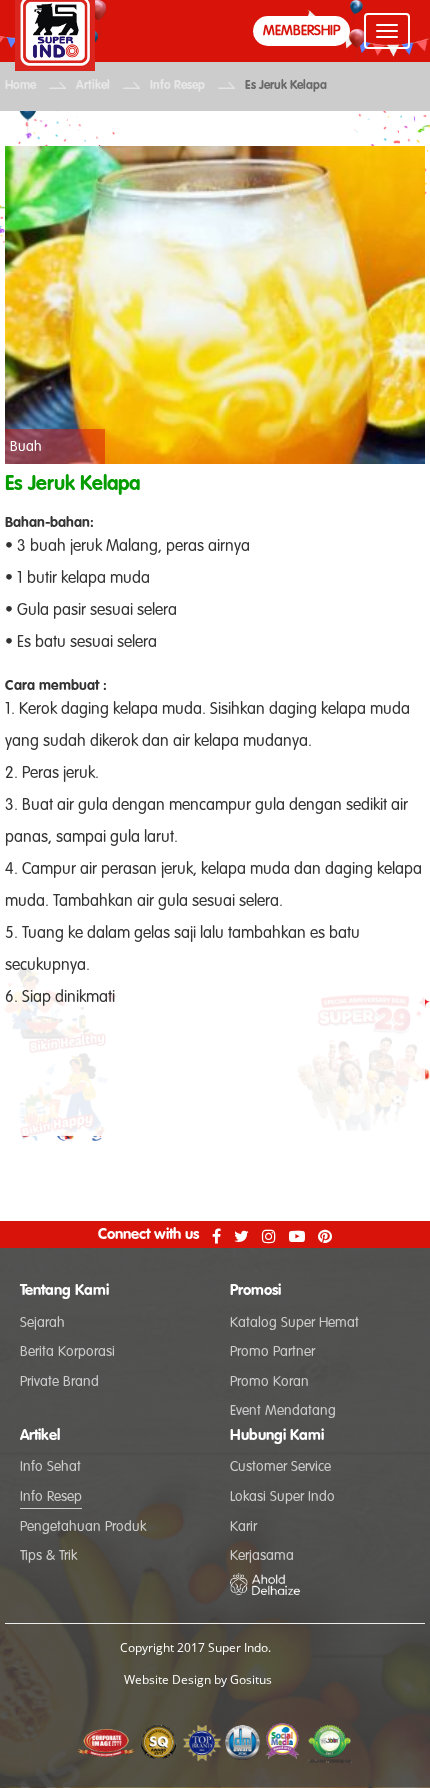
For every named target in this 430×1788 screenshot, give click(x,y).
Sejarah (42, 1323)
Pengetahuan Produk (83, 1527)
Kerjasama (262, 1556)
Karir (243, 1527)
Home (20, 86)
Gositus (251, 1679)
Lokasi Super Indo (282, 1497)
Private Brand (59, 1382)
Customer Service (280, 1467)
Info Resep (177, 86)
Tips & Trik (48, 1556)
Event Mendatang (283, 1411)
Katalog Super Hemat (294, 1323)
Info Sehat (50, 1467)
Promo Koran (269, 1382)
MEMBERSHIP (301, 31)
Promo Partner (272, 1352)
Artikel (93, 86)
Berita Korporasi (67, 1352)
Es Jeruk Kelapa (286, 86)
